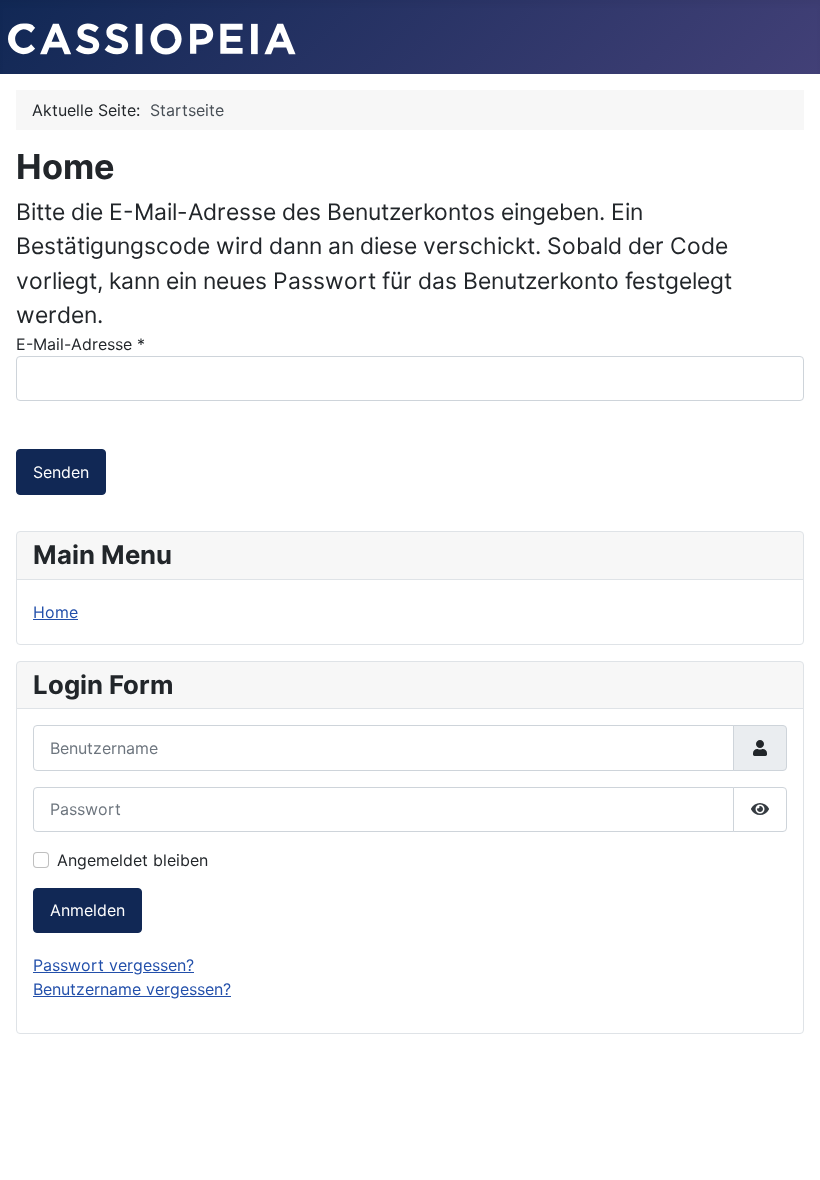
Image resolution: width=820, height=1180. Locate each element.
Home (55, 612)
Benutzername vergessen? (132, 989)
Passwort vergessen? (113, 965)
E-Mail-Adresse (80, 344)
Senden (61, 472)
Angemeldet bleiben (132, 860)
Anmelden (87, 910)
